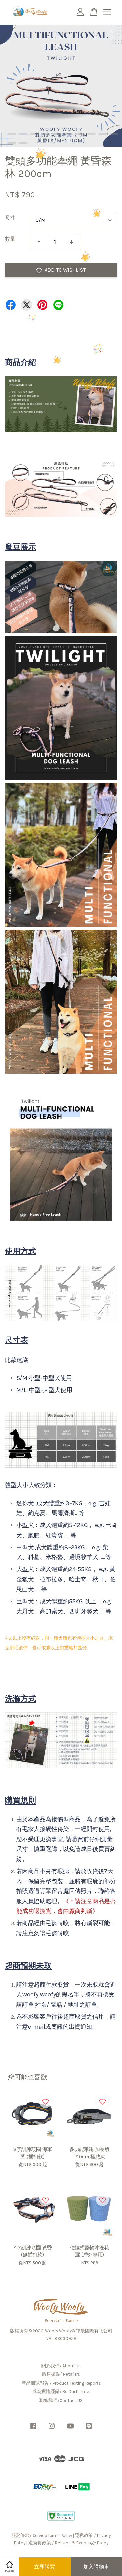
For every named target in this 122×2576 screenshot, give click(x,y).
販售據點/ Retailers (61, 2374)
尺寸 (10, 218)
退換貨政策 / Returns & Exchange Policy (68, 2543)
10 (114, 134)
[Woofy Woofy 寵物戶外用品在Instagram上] (52, 2429)
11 (12, 143)
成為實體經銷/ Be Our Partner (61, 2392)
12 (23, 143)
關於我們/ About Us (61, 2366)
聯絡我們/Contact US (61, 2400)
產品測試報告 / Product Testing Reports (61, 2383)
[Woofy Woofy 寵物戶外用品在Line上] (89, 2429)
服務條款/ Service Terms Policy (42, 2535)
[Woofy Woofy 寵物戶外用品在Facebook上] (33, 2429)
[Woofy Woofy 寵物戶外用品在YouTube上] (70, 2429)
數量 (10, 239)
